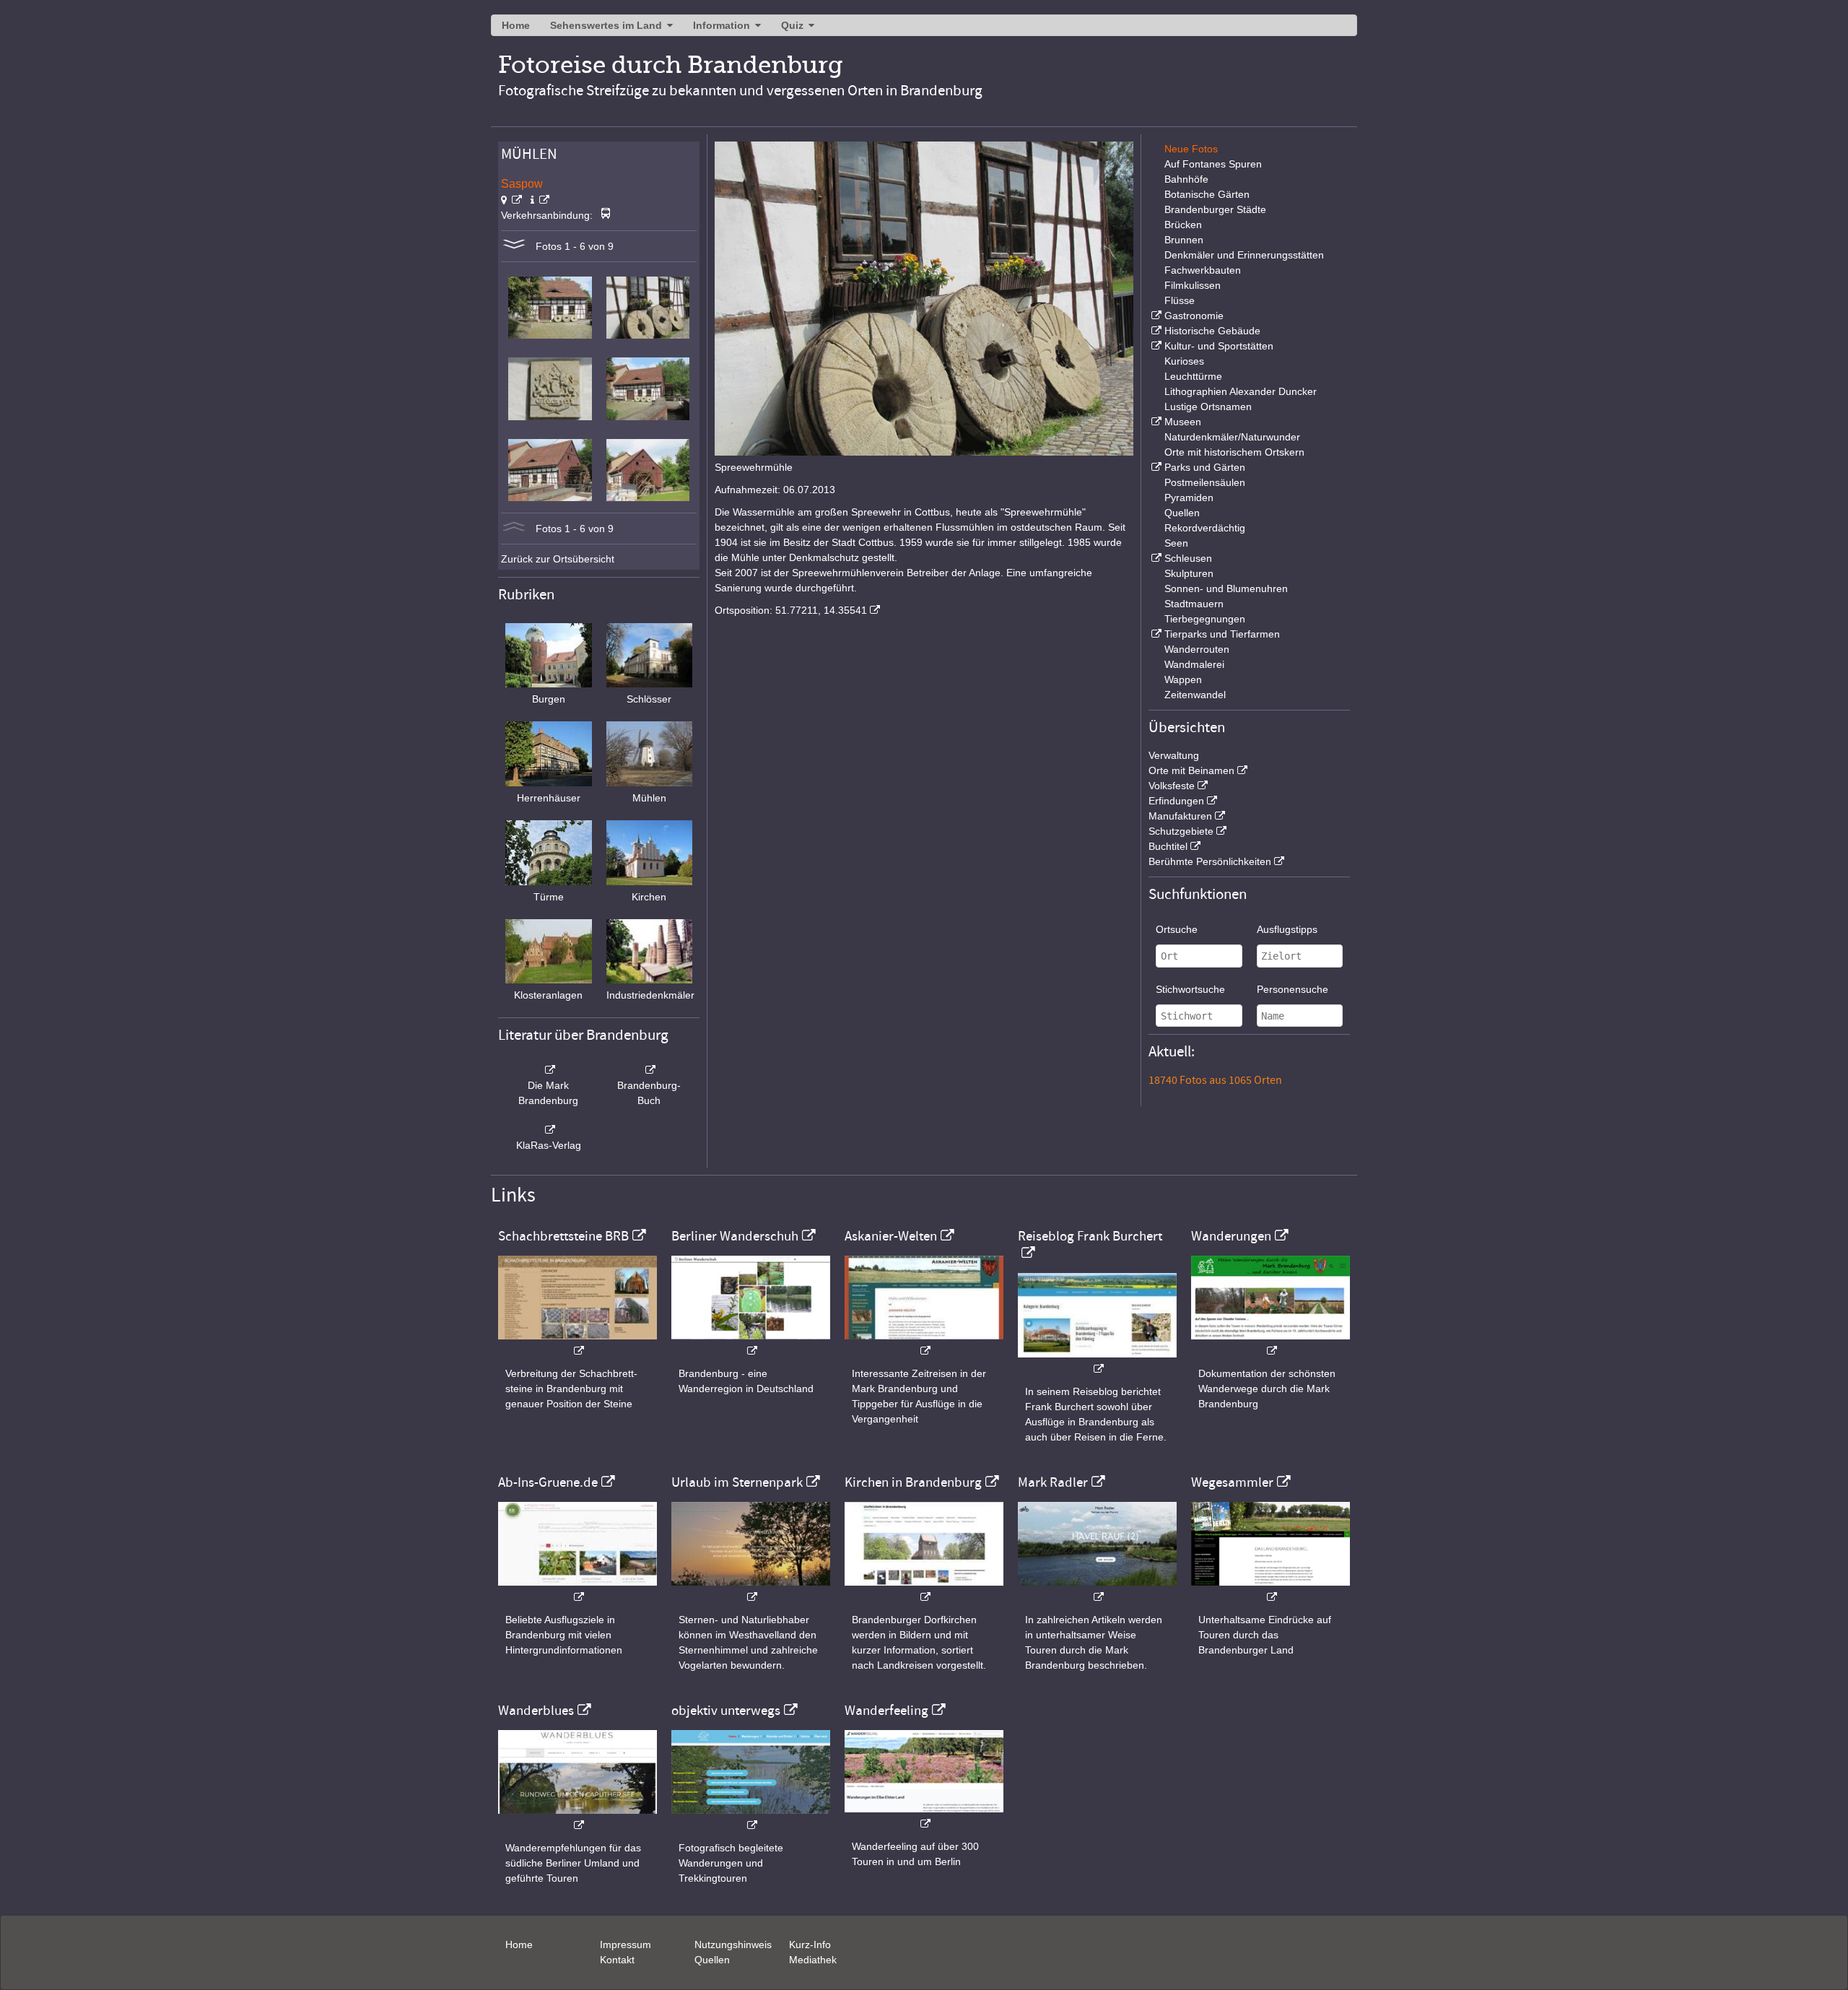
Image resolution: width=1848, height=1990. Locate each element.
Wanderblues (536, 1711)
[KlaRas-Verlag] (549, 1130)
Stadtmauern (1194, 604)
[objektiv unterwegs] (751, 1818)
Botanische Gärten (1207, 194)
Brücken (1183, 225)
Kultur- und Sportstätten (1219, 346)
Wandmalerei (1194, 664)
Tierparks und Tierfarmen (1222, 634)
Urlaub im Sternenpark (737, 1482)
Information (722, 25)
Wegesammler (1232, 1482)
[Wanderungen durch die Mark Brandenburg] (1270, 1343)
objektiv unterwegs (726, 1711)
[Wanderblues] (577, 1818)
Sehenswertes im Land (606, 25)
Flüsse (1180, 300)
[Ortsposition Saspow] (511, 200)
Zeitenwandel (1195, 695)
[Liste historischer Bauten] (1155, 331)
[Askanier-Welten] (924, 1343)
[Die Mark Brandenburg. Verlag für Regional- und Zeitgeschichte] (549, 1070)
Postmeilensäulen (1205, 482)
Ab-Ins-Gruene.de (548, 1482)
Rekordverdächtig (1205, 528)
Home (516, 25)
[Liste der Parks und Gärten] (1155, 467)
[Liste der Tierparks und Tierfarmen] (1155, 634)
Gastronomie (1194, 316)
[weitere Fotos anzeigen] (514, 246)
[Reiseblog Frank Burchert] (1097, 1361)
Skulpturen (1189, 573)
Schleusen (1188, 558)
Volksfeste (1172, 786)
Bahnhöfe (1186, 179)
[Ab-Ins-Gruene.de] (577, 1590)
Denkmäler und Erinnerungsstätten (1244, 255)
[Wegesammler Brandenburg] (1270, 1590)
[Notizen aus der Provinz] (1097, 1590)
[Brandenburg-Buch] (650, 1070)
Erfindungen (1176, 801)
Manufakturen (1180, 816)
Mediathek (813, 1960)
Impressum (626, 1945)
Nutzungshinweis (733, 1945)
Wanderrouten (1197, 649)
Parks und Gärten (1205, 467)
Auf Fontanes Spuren (1213, 164)
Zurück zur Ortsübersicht (558, 559)
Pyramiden (1189, 498)
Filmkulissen (1193, 285)
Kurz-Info (810, 1945)
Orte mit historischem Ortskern (1234, 452)
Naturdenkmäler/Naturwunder (1232, 437)
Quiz (792, 25)
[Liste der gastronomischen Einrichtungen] (1155, 316)
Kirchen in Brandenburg (913, 1482)
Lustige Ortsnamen (1208, 407)
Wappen (1183, 679)
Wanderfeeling (886, 1711)
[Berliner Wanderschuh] (751, 1343)
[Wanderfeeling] (924, 1816)
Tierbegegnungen (1205, 619)
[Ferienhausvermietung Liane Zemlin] (751, 1590)
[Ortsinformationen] (540, 200)
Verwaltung (1174, 755)
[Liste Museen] (1155, 422)
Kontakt (617, 1960)
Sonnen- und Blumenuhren (1226, 588)
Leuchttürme (1193, 376)
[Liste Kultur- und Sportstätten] (1155, 346)
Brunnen (1184, 240)
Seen (1176, 543)
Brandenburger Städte (1215, 209)
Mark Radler (1053, 1482)
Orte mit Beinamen (1191, 770)
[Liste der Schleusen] (1155, 558)
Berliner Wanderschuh (735, 1236)
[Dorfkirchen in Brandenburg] (924, 1590)
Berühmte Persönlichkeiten (1210, 861)
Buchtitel (1168, 846)
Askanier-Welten (891, 1236)
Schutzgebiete (1181, 831)
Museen (1183, 422)
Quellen (1182, 513)
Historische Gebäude (1212, 331)
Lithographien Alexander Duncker (1241, 391)
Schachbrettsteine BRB (563, 1236)
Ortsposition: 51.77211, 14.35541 (791, 610)
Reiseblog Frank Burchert (1090, 1236)
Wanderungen (1231, 1236)
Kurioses (1184, 361)
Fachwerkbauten (1203, 270)
